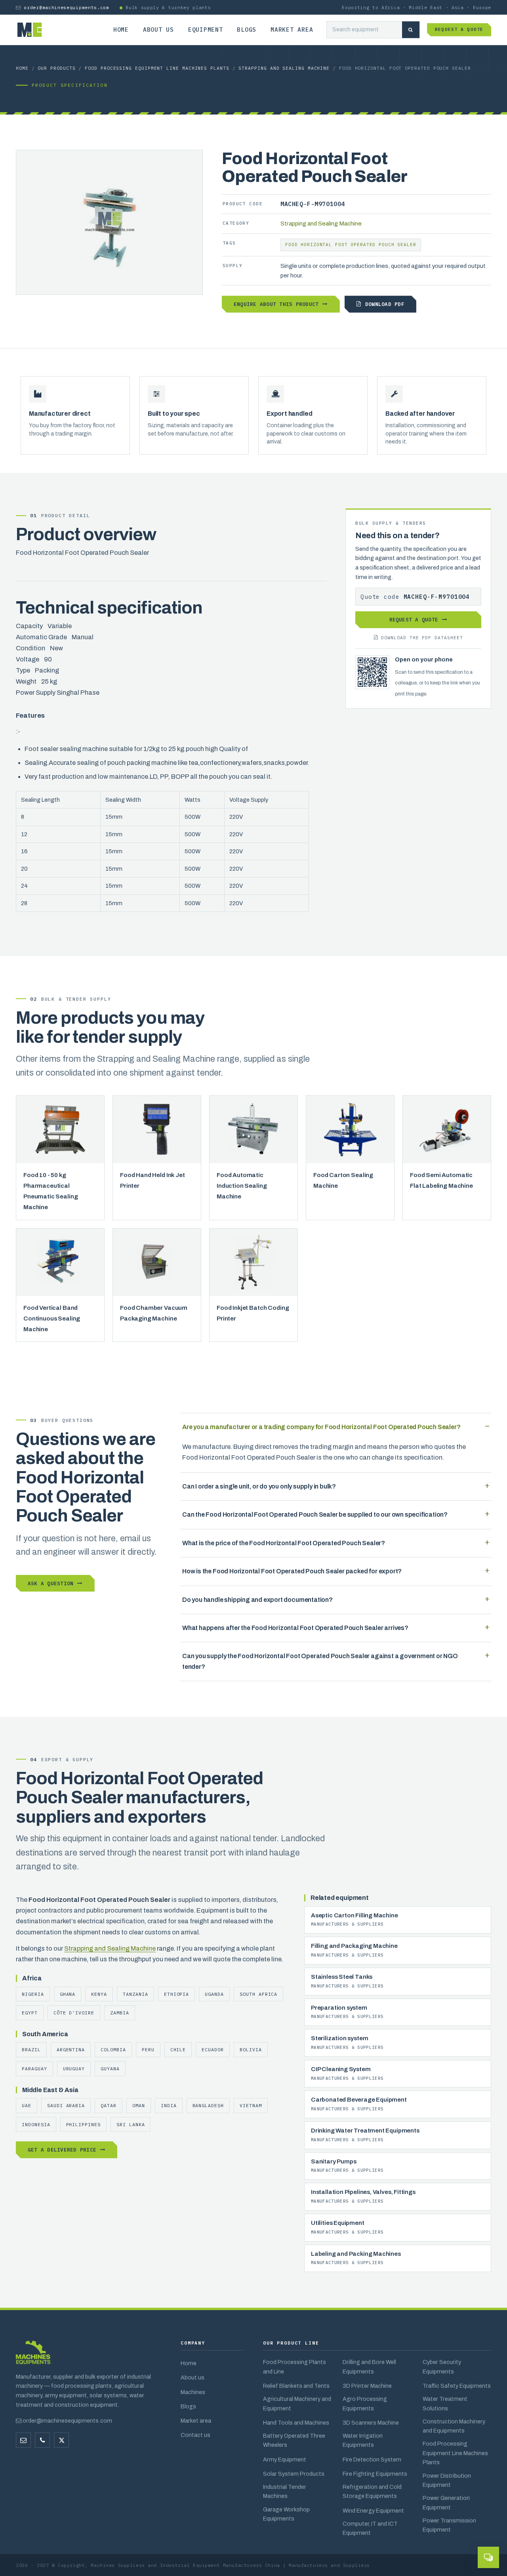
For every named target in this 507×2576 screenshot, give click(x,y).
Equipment (206, 30)
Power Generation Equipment (446, 2502)
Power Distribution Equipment (447, 2480)
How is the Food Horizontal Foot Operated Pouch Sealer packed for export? (292, 1571)
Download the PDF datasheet (422, 637)
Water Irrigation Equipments (363, 2440)
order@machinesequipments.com (66, 7)
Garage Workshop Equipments (286, 2514)
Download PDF (385, 304)
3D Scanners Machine (371, 2423)
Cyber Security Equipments (442, 2367)
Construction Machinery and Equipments (454, 2426)
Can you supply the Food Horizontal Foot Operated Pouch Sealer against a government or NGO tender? (320, 1661)
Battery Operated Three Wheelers (294, 2440)
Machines (193, 2392)
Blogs (247, 30)
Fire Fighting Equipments (375, 2474)
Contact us (195, 2435)
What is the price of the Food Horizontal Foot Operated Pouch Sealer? (284, 1543)
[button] (488, 2557)
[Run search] (411, 30)
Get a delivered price (62, 2150)
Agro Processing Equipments (365, 2403)
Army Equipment (285, 2459)
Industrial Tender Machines (285, 2491)
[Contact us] (42, 2440)
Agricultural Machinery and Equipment (297, 2403)
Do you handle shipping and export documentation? (257, 1600)
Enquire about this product (276, 304)
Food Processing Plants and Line (294, 2367)
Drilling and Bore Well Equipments (369, 2367)
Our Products (56, 68)
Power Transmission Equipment (449, 2525)
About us (158, 30)
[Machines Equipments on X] (61, 2440)
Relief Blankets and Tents (296, 2386)
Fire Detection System (372, 2459)
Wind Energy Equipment (373, 2511)
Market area (292, 30)
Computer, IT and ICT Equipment (370, 2528)
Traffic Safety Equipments (457, 2386)
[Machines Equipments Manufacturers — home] (33, 2356)
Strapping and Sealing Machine (284, 68)
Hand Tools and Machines (296, 2423)
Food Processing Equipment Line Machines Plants (157, 68)
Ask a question (51, 1583)
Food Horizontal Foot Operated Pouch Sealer (351, 245)
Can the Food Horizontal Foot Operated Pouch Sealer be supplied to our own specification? (315, 1514)
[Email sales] (23, 2440)
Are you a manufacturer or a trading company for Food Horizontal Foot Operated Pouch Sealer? (321, 1427)
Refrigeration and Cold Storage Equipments (372, 2491)
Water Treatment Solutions (445, 2403)
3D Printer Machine (367, 2386)
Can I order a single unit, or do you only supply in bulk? (259, 1486)
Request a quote (459, 29)
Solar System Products (294, 2474)
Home (121, 30)
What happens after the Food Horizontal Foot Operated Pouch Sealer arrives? (295, 1628)
